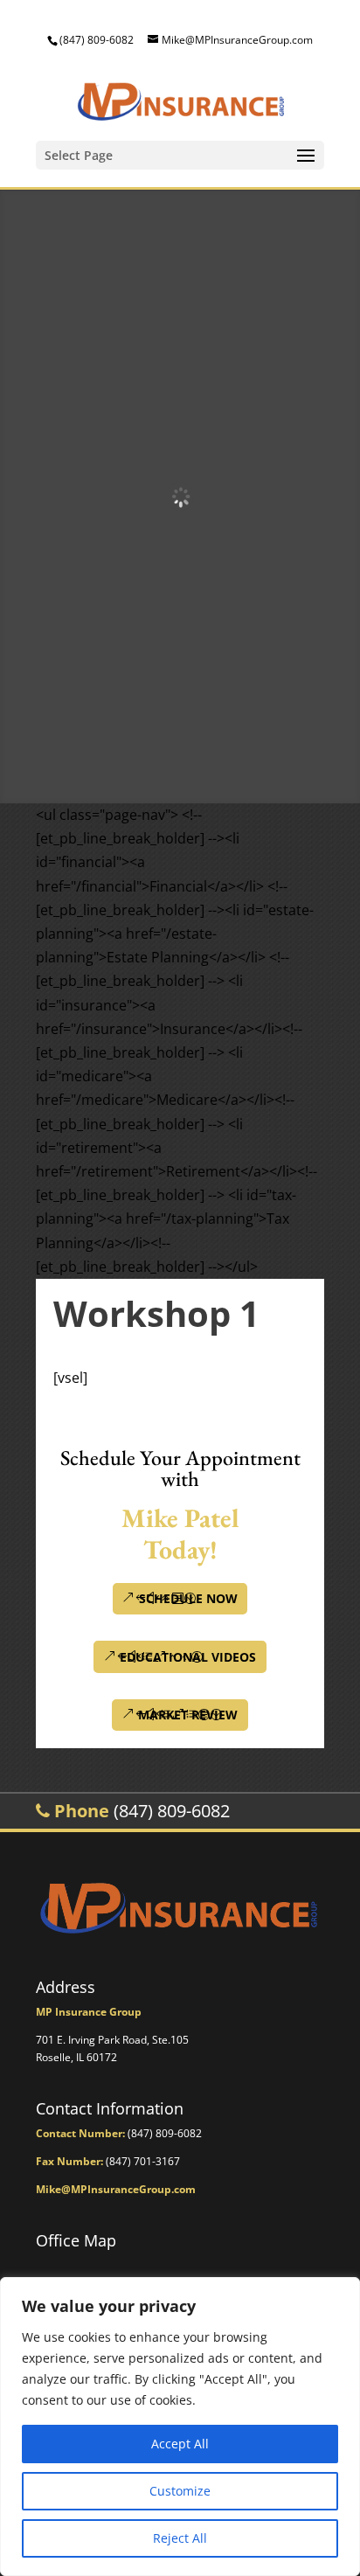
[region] (180, 2427)
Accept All (180, 2444)
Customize (180, 2491)
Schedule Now (188, 1598)
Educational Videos (188, 1657)
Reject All (180, 2538)
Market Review (188, 1715)
